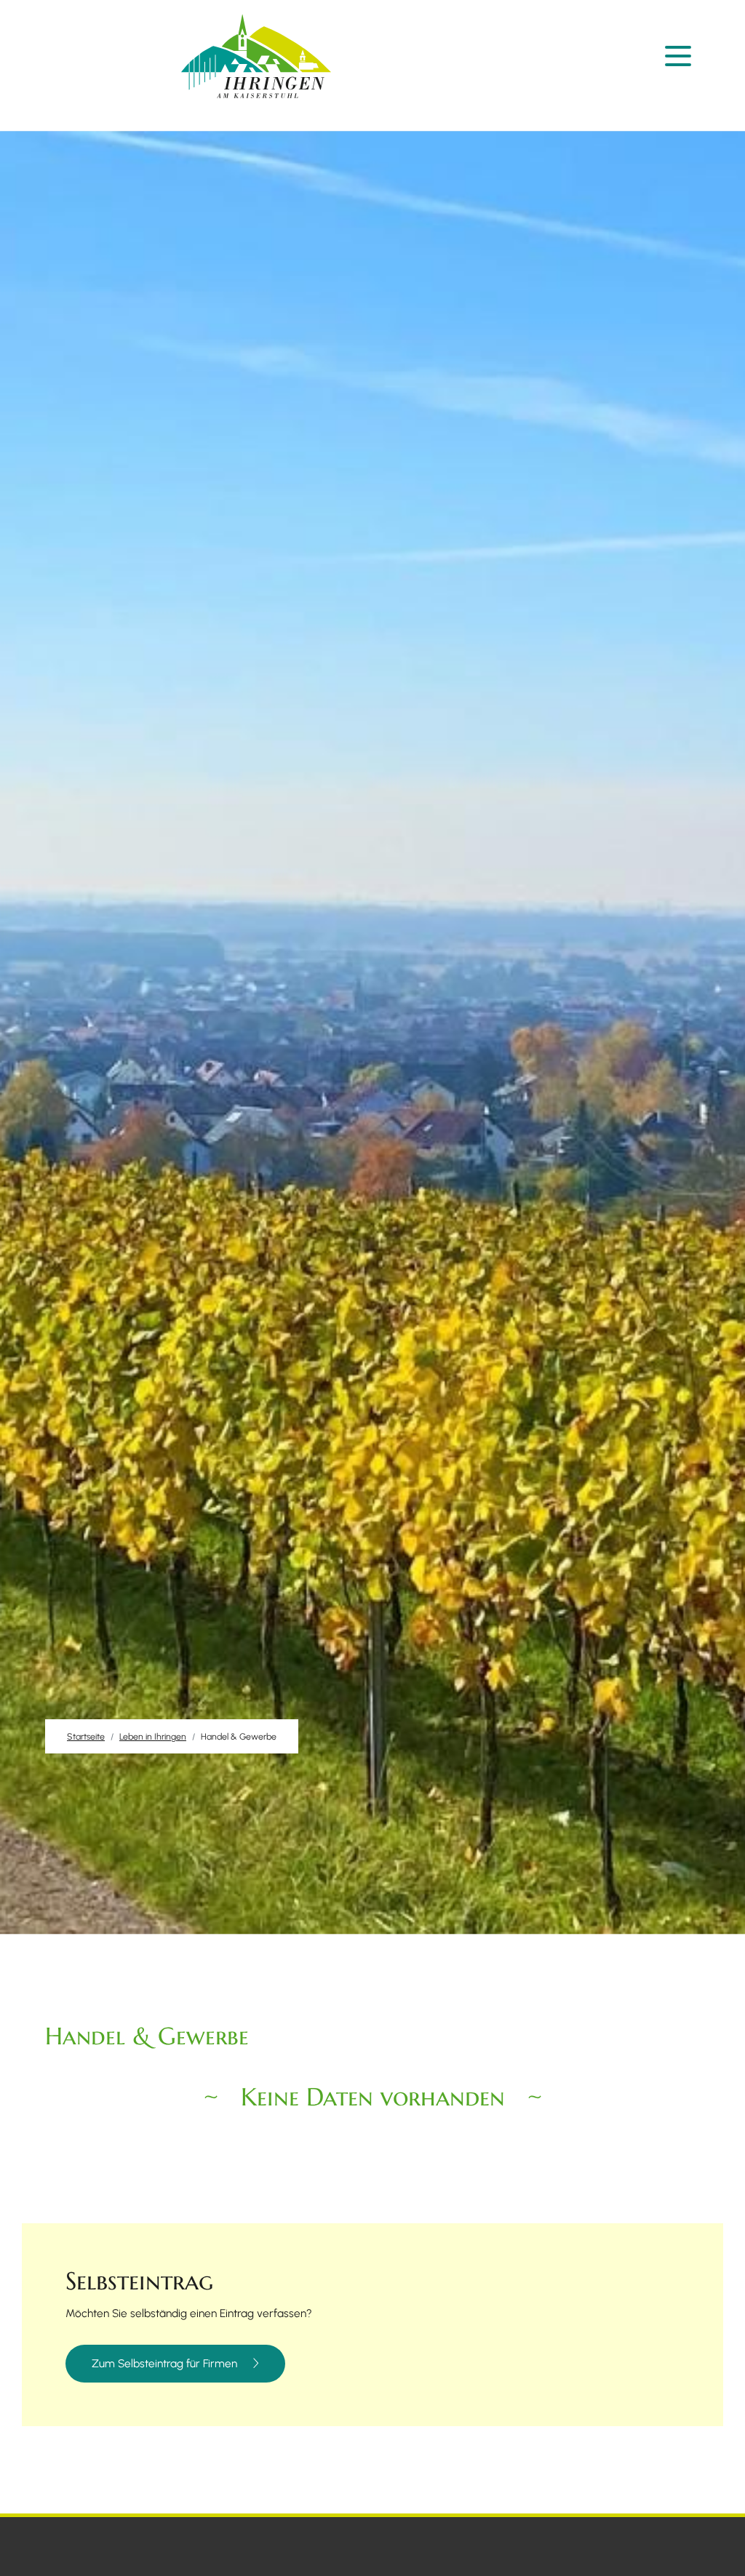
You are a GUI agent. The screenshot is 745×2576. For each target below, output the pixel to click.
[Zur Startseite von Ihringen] (256, 56)
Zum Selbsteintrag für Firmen (164, 2364)
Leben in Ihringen (153, 1736)
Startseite (86, 1736)
